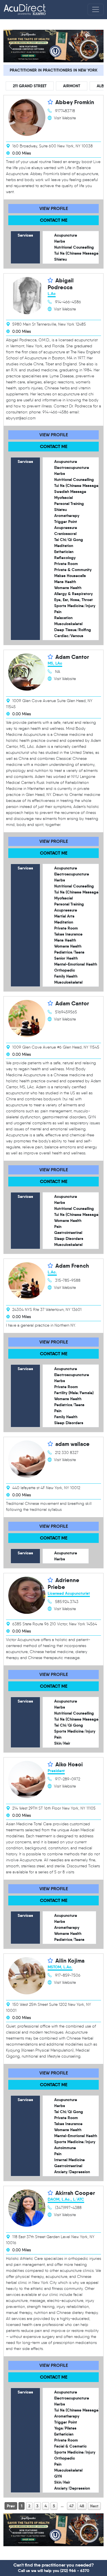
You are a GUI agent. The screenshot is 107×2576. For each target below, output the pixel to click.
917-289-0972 (68, 1779)
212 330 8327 (67, 1453)
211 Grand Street (30, 86)
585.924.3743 (67, 1602)
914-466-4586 (68, 302)
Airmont (72, 86)
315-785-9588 (68, 1280)
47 (71, 2506)
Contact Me (54, 220)
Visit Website (65, 118)
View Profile (54, 208)
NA (58, 672)
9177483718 (65, 111)
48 (82, 2506)
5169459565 (66, 1012)
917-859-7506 (68, 1975)
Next (94, 2506)
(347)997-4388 (68, 2208)
